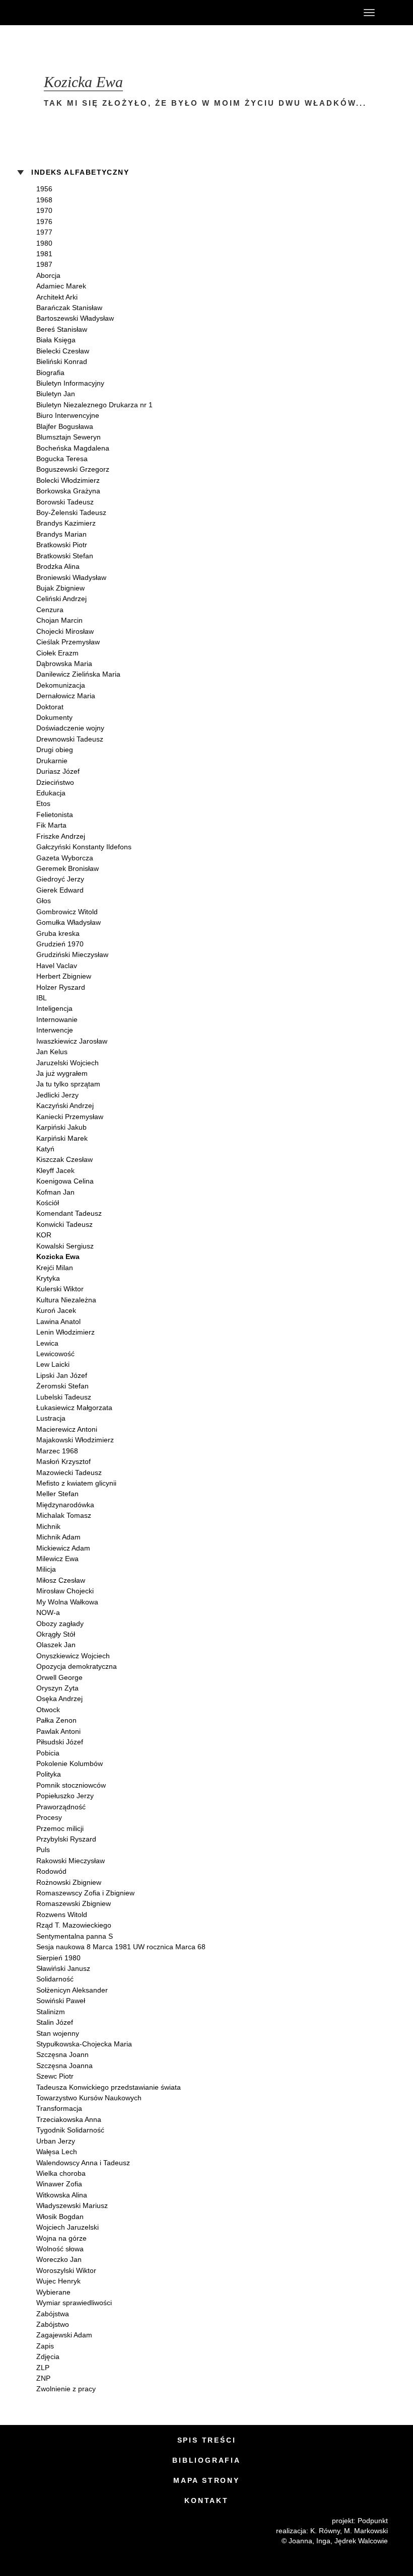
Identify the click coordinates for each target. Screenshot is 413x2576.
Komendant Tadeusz (69, 1213)
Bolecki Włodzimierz (68, 480)
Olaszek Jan (56, 1645)
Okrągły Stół (56, 1634)
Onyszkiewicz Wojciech (73, 1656)
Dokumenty (54, 717)
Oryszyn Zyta (57, 1688)
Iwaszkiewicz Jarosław (72, 1041)
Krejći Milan (55, 1268)
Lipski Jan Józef (62, 1375)
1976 (44, 222)
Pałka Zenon (56, 1720)
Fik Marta (51, 825)
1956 (44, 189)
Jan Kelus (52, 1052)
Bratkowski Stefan (65, 556)
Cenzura (50, 610)
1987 (44, 264)
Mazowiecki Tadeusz (69, 1473)
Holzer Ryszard (61, 987)
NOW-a (48, 1612)
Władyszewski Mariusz (72, 2205)
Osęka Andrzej (59, 1699)
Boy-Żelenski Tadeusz (71, 512)
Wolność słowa (60, 2249)
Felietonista (55, 815)
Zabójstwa (53, 2314)
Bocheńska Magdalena (73, 448)
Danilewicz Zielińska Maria (78, 674)
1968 (44, 200)
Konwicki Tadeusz (64, 1224)
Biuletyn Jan (56, 394)
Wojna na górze (61, 2238)
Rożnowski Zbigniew (69, 1882)
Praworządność (61, 1807)
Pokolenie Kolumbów (70, 1763)
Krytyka (48, 1278)
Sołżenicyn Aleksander (72, 1990)
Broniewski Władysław (71, 577)
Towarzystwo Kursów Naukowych (89, 2098)
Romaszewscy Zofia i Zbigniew (85, 1893)
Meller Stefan (57, 1494)
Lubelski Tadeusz (64, 1397)
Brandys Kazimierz (66, 523)
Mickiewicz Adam (63, 1548)
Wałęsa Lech (57, 2152)
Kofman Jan (55, 1192)
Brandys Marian (61, 534)
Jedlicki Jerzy (57, 1095)
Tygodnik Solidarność (70, 2130)
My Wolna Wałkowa (67, 1602)
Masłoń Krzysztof (63, 1461)
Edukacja (51, 793)
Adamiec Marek (61, 286)
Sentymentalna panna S (75, 1936)
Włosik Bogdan (60, 2217)
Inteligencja (54, 1008)
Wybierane (53, 2292)
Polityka (49, 1774)
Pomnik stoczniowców (71, 1785)
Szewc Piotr (55, 2076)
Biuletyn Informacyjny (70, 383)
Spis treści (207, 2440)
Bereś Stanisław (62, 329)
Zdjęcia (48, 2357)
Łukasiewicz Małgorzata (74, 1408)
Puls (43, 1850)
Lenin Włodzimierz (65, 1332)
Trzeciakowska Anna (69, 2119)
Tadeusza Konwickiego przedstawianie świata (109, 2087)
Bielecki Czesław (63, 351)
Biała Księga (56, 340)
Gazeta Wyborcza (65, 858)
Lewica (47, 1343)
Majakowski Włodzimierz (75, 1440)
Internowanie (57, 1019)
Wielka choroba (61, 2173)
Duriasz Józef (58, 771)
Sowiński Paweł (61, 2001)
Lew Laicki (53, 1364)
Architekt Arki (57, 297)
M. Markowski (366, 2531)
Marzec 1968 (57, 1451)
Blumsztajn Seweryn (68, 437)
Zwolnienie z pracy (66, 2389)
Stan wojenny (58, 2033)
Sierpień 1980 (58, 1958)
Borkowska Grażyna (68, 491)
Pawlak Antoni (58, 1731)
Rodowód (51, 1871)
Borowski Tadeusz (65, 502)
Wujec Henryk (58, 2281)
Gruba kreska (58, 933)
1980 (44, 243)
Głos (44, 901)
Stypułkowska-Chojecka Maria (84, 2044)
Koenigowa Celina (65, 1181)
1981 (44, 254)
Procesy (49, 1817)
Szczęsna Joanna (64, 2066)
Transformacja (59, 2108)
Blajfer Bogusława (65, 426)
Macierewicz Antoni (67, 1429)
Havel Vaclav (57, 966)
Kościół (48, 1203)
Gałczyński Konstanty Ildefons (84, 847)
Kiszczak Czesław (64, 1159)
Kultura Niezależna (66, 1300)
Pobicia (48, 1753)
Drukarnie (52, 761)
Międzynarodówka (65, 1505)
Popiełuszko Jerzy (65, 1796)
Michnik (48, 1526)
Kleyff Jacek (55, 1170)
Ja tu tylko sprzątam (68, 1084)
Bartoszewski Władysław (75, 318)
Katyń (45, 1149)
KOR (44, 1235)
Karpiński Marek (62, 1138)
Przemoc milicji (60, 1828)
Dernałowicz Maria (66, 696)
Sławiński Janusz (63, 1968)
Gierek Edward (60, 890)
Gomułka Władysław (68, 922)
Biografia (50, 373)
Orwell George (59, 1677)
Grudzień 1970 (60, 944)
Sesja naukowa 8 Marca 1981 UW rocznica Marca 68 (121, 1947)
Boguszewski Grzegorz (73, 469)
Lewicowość (55, 1354)
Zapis (45, 2346)
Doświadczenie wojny (70, 728)
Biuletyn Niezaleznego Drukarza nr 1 (94, 405)
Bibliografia (206, 2460)
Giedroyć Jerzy (60, 879)
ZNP (43, 2378)
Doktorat (50, 707)
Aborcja (48, 275)
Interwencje (55, 1030)
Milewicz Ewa (57, 1559)
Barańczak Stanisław (69, 308)
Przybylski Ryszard (66, 1839)
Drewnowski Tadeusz (70, 739)
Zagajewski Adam (64, 2335)
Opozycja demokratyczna (77, 1666)
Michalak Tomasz (64, 1515)
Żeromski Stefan (62, 1386)
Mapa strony (206, 2480)
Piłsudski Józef (60, 1742)
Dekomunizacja (61, 685)
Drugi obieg (55, 750)
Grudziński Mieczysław (72, 954)
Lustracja (51, 1418)
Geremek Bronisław (67, 868)
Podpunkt (373, 2521)
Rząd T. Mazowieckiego (74, 1925)
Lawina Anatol (58, 1321)
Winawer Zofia (59, 2184)
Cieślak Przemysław (68, 642)
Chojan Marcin (59, 620)
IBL (42, 998)
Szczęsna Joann (62, 2054)
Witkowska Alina (62, 2195)
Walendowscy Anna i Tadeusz (83, 2163)
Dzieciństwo (55, 782)
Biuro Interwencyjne (68, 415)
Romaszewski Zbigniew (74, 1903)
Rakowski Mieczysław (71, 1861)
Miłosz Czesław (61, 1580)
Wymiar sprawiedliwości (74, 2303)
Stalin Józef (55, 2022)
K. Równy (325, 2531)
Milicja (46, 1569)
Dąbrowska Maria (64, 664)
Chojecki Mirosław (65, 631)
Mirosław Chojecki (65, 1591)
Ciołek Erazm (57, 653)
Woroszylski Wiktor (66, 2270)
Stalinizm (51, 2012)
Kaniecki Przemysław (70, 1117)
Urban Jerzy (56, 2141)
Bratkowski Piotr (62, 545)
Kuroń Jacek (56, 1310)
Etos (43, 803)
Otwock (48, 1710)
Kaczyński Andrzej (65, 1106)
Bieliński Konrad (62, 361)
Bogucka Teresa (62, 459)
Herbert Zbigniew (64, 976)
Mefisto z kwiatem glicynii (76, 1483)
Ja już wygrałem (62, 1073)
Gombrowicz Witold (67, 912)
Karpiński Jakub (61, 1127)
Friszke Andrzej (61, 836)
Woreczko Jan (59, 2259)
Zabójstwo (53, 2324)
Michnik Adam (58, 1537)
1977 (44, 232)
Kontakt (206, 2500)
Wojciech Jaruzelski (67, 2227)
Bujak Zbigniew (60, 588)
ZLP (43, 2368)
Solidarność (55, 1979)
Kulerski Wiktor (60, 1289)
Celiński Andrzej (61, 599)
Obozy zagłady (60, 1624)
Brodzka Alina (58, 566)
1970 (44, 210)
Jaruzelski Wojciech (67, 1063)
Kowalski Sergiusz (65, 1246)
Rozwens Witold (62, 1915)
